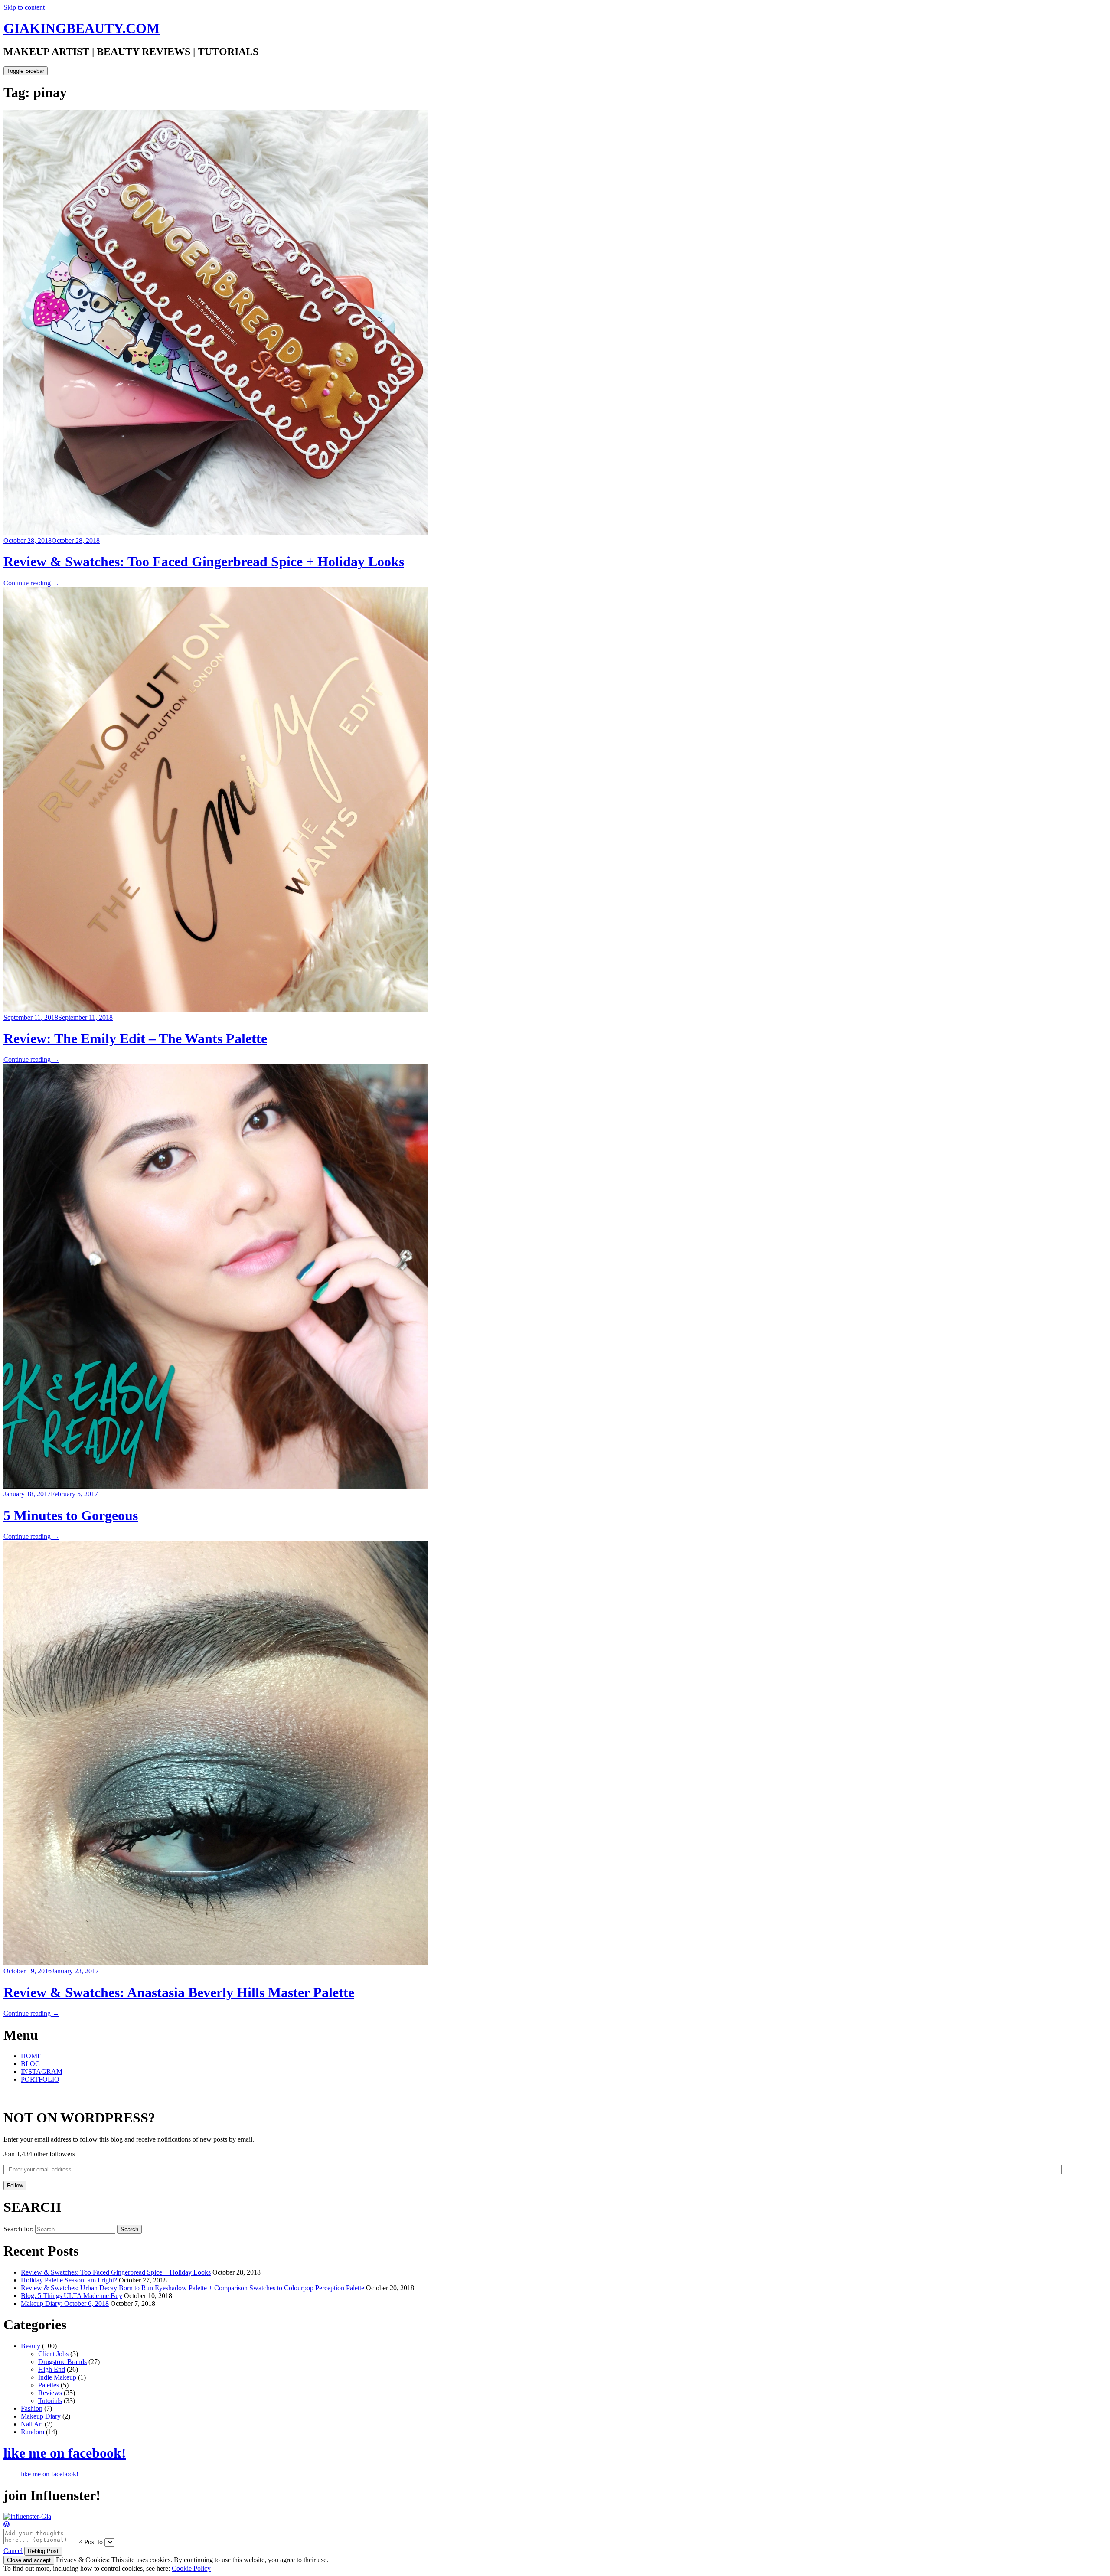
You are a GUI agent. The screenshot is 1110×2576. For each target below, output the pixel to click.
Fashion (32, 2408)
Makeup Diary (41, 2416)
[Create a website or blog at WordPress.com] (7, 2525)
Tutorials (50, 2401)
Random (33, 2432)
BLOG (31, 2064)
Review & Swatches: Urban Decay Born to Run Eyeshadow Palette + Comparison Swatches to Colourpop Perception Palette (193, 2288)
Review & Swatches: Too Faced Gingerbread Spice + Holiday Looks (204, 562)
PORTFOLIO (40, 2079)
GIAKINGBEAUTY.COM (82, 28)
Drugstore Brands (62, 2362)
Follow (15, 2186)
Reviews (50, 2393)
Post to (93, 2542)
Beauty (31, 2346)
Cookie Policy (191, 2568)
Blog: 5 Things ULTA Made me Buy (72, 2296)
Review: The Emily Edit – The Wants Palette (135, 1038)
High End (52, 2369)
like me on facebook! (65, 2453)
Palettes (49, 2385)
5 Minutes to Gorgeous (71, 1515)
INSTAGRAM (42, 2072)
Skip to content (24, 7)
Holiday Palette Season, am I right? (69, 2280)
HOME (31, 2056)
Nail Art (32, 2424)
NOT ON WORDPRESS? (79, 2118)
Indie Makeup (57, 2377)
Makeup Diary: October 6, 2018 (65, 2303)
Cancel (13, 2551)
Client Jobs (53, 2354)
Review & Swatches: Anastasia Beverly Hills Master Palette (179, 1992)
